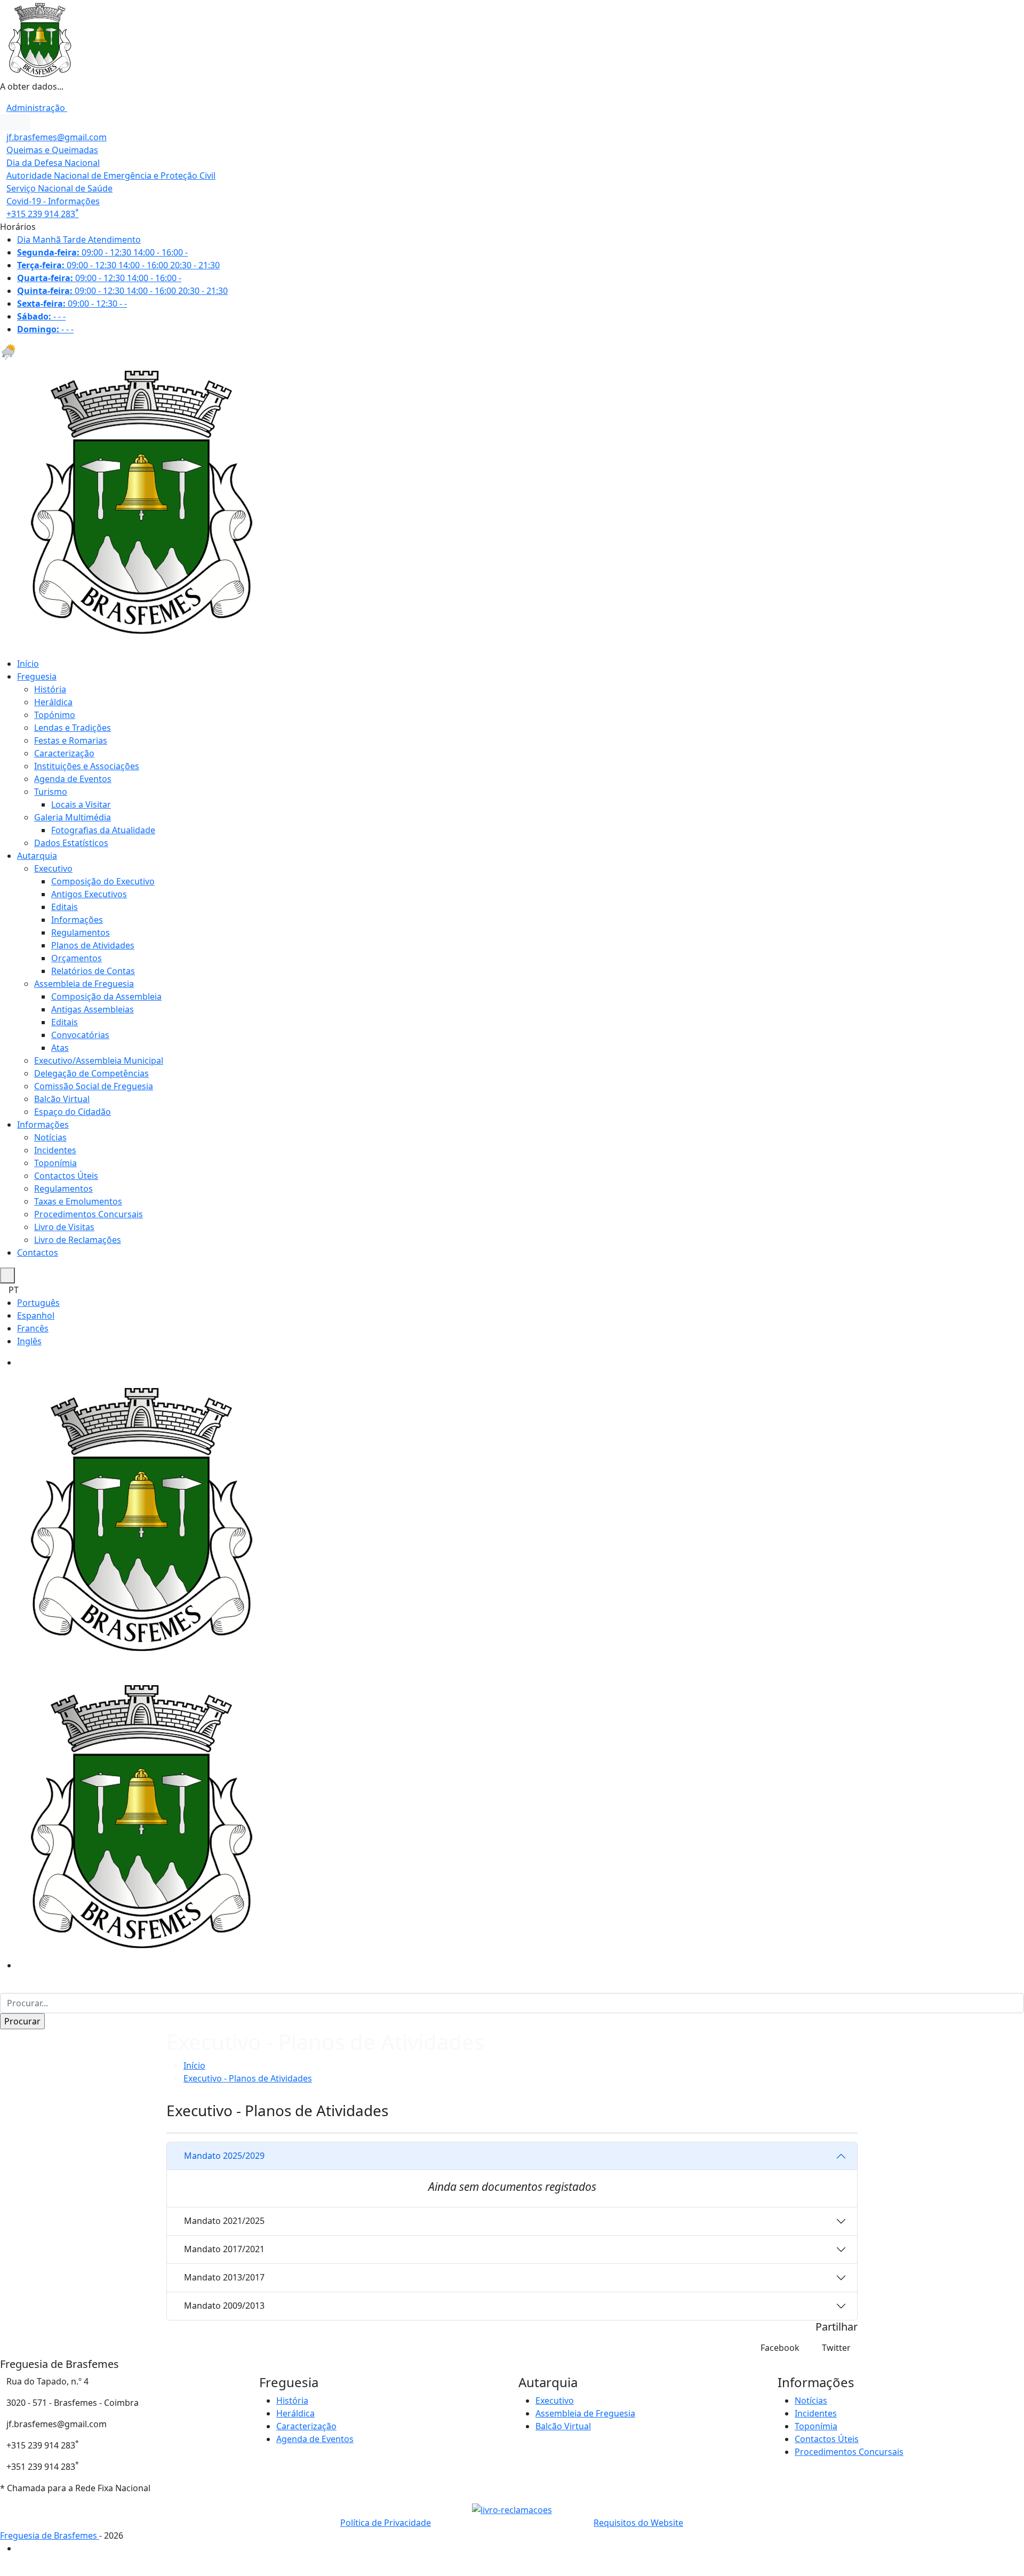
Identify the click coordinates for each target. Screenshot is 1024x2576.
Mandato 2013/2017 (224, 2277)
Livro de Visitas (64, 1227)
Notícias (50, 1137)
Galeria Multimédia (73, 817)
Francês (33, 1328)
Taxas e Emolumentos (78, 1201)
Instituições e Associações (87, 766)
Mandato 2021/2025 (224, 2221)
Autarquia (37, 856)
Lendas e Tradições (73, 728)
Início (28, 664)
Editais (65, 907)
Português (38, 1303)
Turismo (51, 792)
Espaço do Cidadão (73, 1112)
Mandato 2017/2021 (224, 2249)
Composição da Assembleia (106, 996)
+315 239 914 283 (43, 214)
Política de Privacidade (386, 2523)
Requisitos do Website (638, 2523)
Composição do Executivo (103, 881)
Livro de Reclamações (78, 1240)
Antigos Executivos (89, 894)
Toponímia (55, 1163)
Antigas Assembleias (93, 1009)
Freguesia (37, 676)
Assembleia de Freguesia (84, 984)
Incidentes (55, 1150)
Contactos (38, 1253)
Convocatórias (80, 1035)
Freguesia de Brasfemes (50, 2535)
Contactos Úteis (66, 1176)
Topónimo (55, 715)
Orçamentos (77, 958)
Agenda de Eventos (73, 779)
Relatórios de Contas (93, 971)
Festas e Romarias (71, 740)
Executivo (53, 868)
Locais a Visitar (81, 804)
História (50, 689)
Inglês (29, 1341)
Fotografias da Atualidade (103, 830)
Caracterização (64, 753)
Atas (60, 1048)
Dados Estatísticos (71, 843)
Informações (77, 920)
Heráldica (53, 702)
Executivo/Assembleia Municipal (99, 1060)
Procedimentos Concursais (89, 1214)
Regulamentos (81, 932)
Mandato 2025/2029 (224, 2156)
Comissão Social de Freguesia (94, 1086)
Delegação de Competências (91, 1073)
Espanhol (36, 1315)
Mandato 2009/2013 (224, 2306)
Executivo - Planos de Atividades (248, 2078)
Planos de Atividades (93, 945)
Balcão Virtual (62, 1099)
